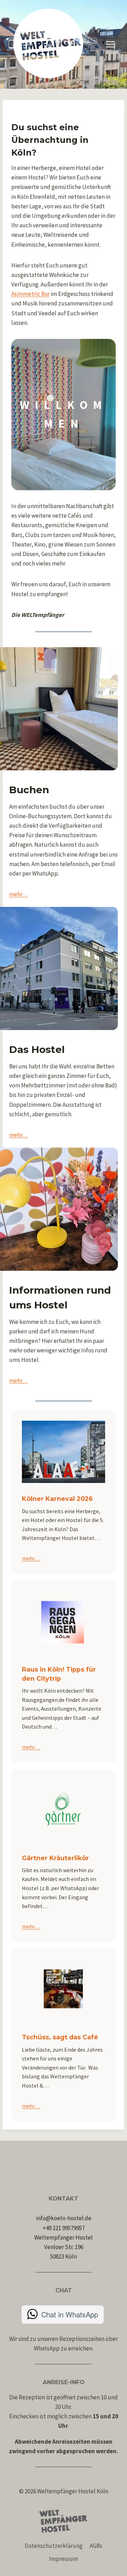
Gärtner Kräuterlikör (55, 1858)
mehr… (19, 894)
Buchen (29, 790)
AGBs (96, 2546)
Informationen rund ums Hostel (60, 1298)
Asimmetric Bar (31, 294)
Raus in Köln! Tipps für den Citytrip (59, 1674)
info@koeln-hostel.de (64, 2218)
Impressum (64, 2559)
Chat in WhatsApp (70, 2314)
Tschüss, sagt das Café (60, 2037)
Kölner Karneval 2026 (57, 1499)
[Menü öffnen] (110, 44)
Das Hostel (37, 1049)
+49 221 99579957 (64, 2228)
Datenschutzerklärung (54, 2546)
